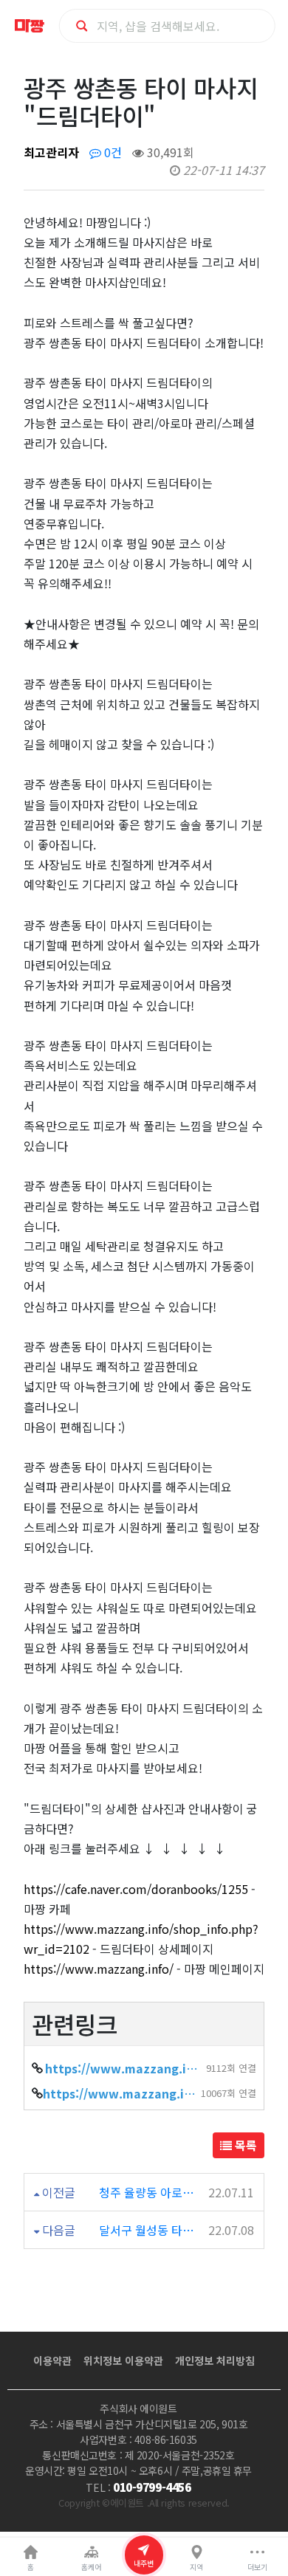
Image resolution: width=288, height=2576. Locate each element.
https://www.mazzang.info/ (99, 1969)
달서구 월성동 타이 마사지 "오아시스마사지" (150, 2230)
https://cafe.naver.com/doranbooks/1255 (136, 1889)
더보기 (257, 2567)
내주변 (144, 2563)
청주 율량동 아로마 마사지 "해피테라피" (150, 2192)
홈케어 (91, 2567)
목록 (244, 2145)
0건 (112, 152)
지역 (196, 2567)
